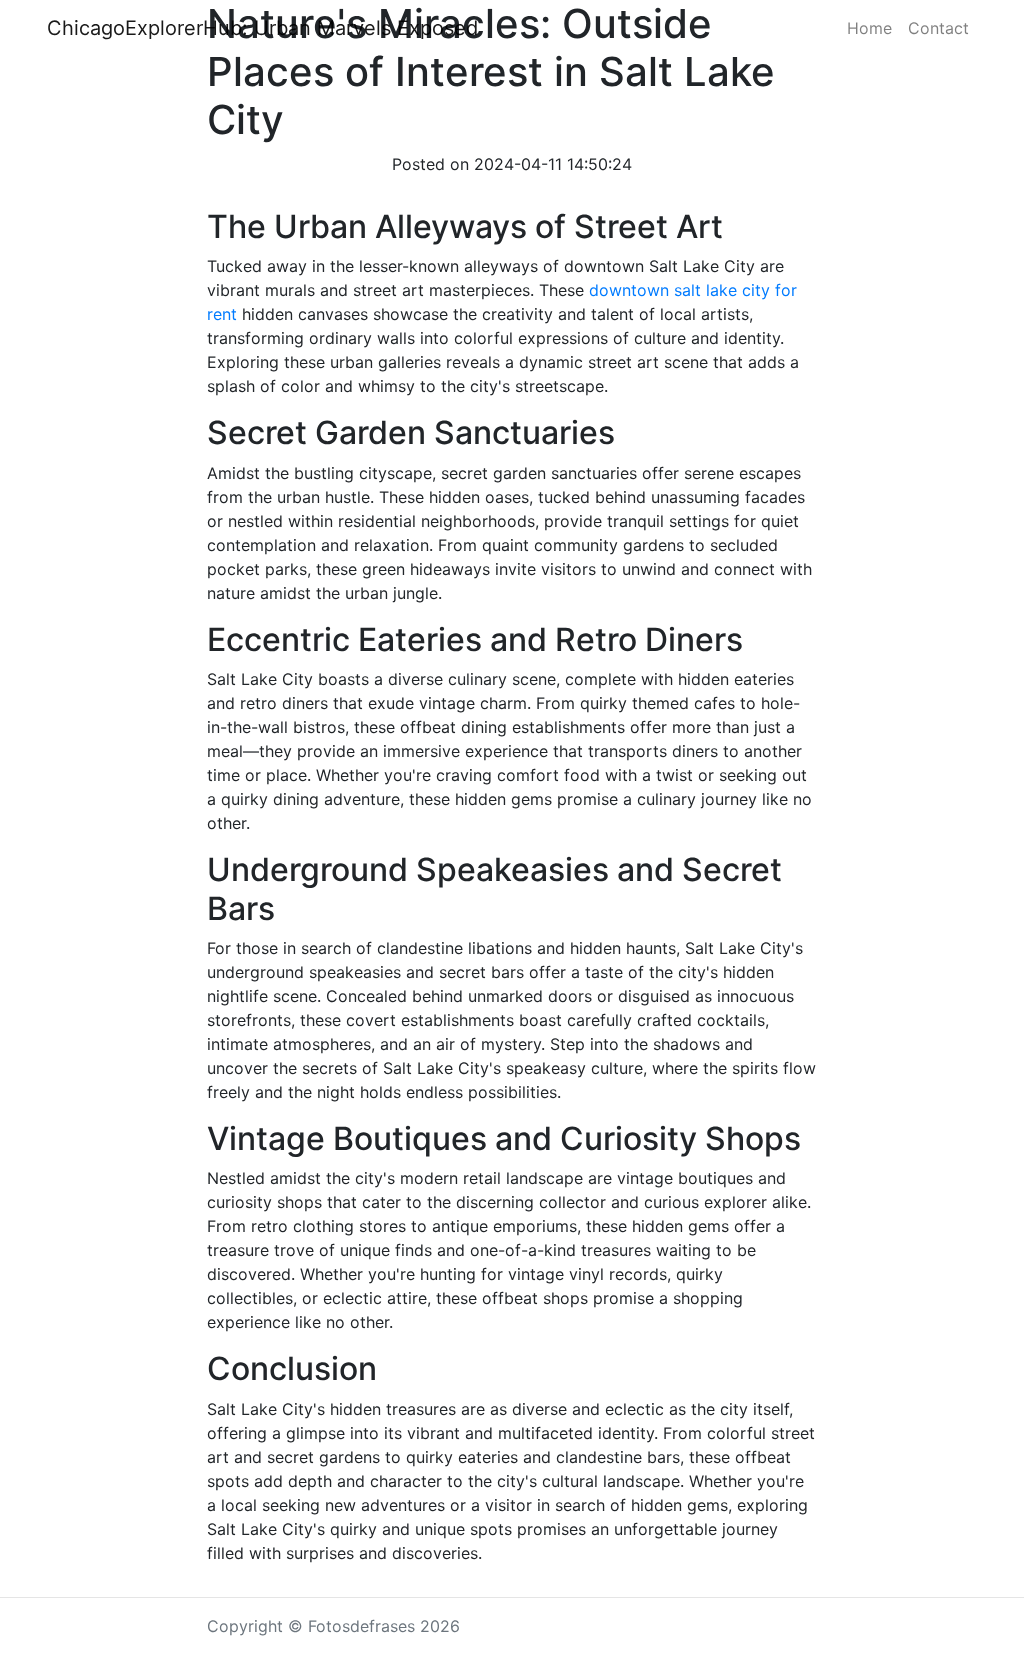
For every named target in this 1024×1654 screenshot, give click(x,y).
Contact (938, 28)
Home (869, 28)
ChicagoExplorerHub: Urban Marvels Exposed (262, 28)
